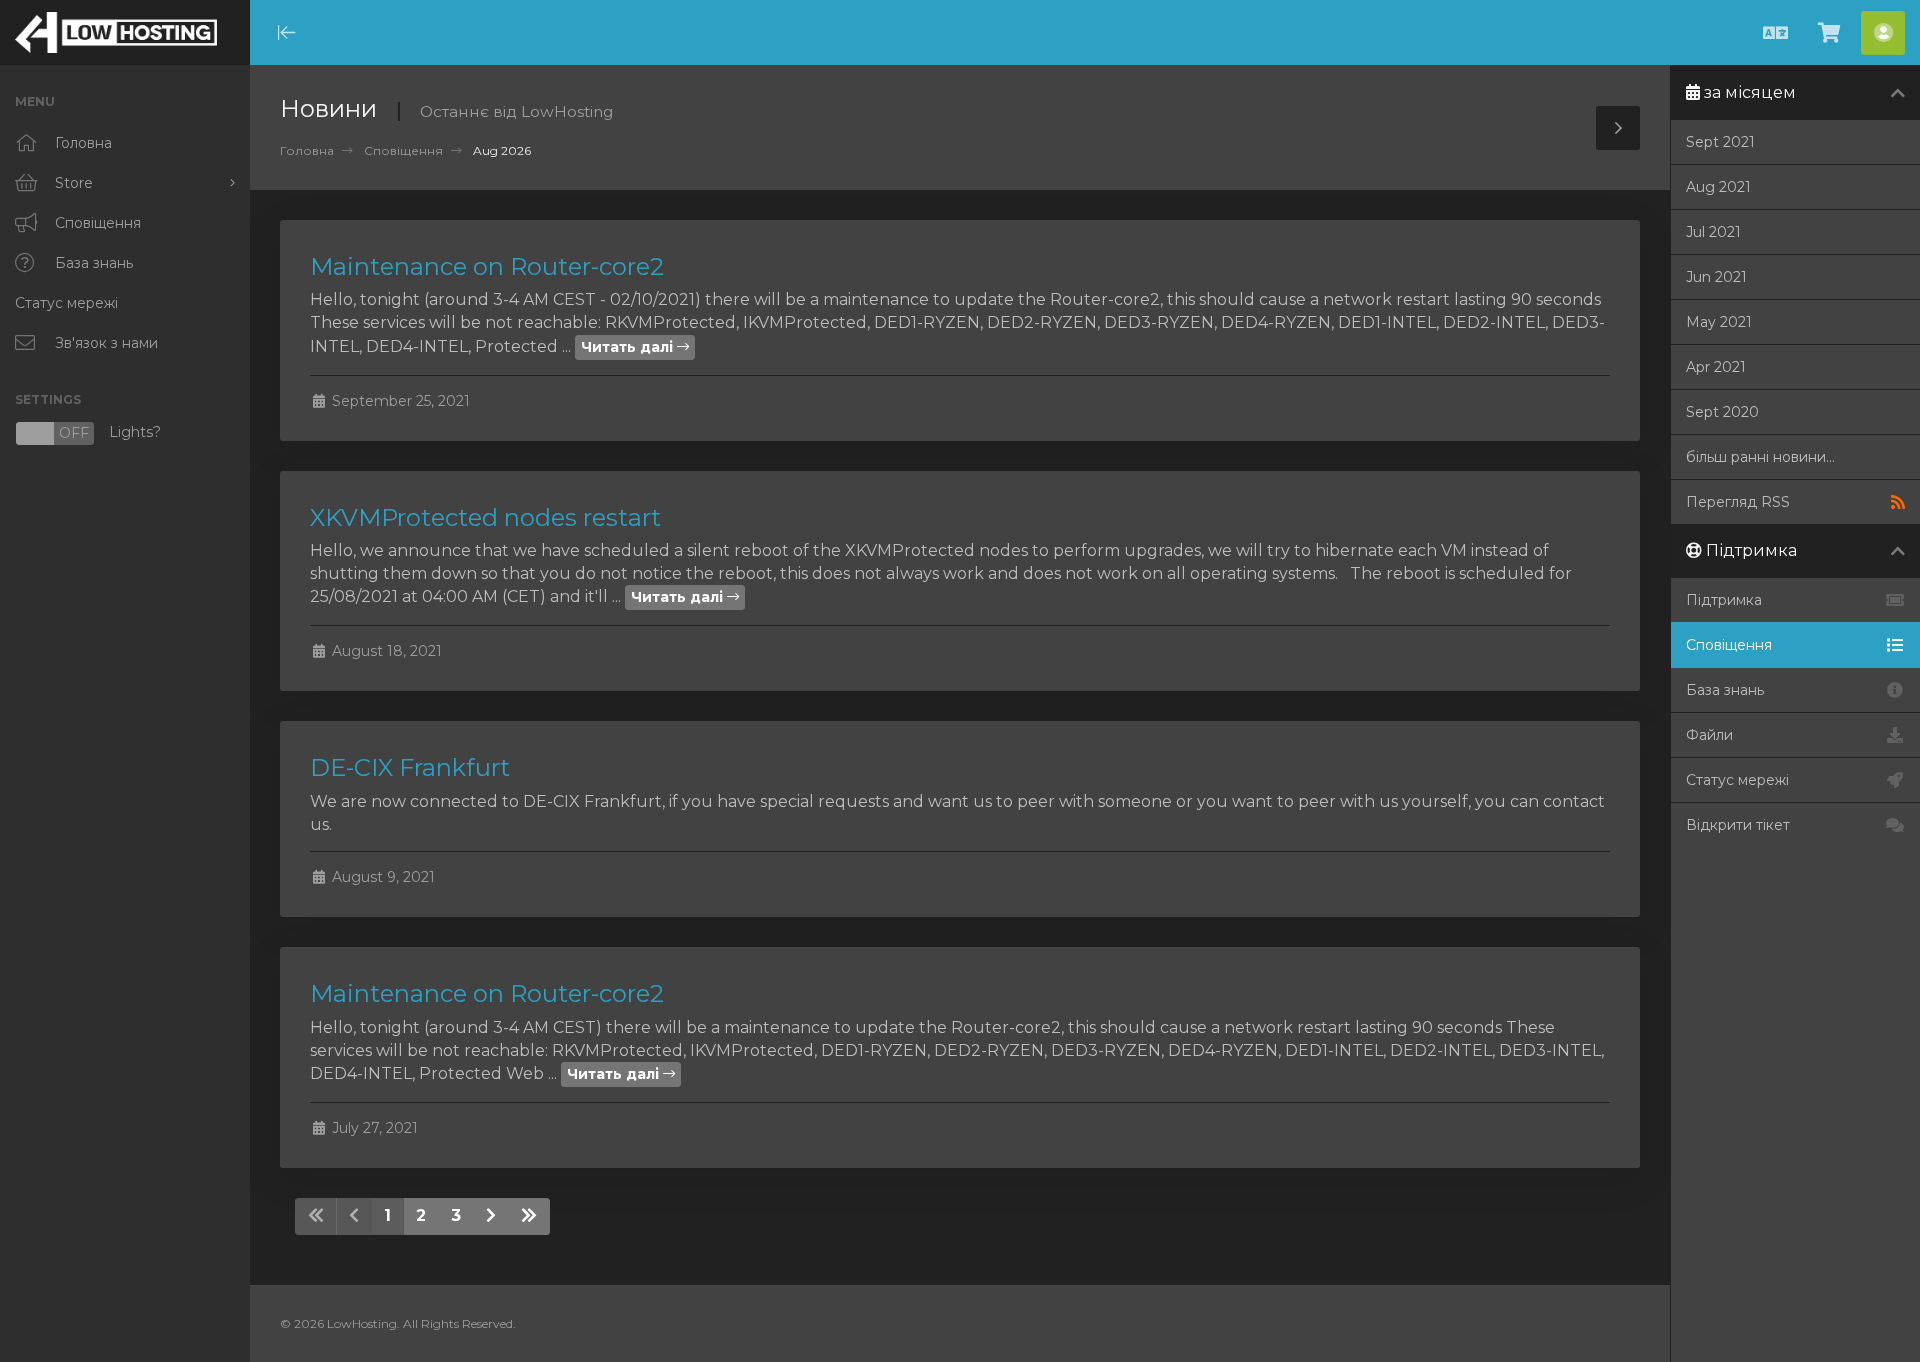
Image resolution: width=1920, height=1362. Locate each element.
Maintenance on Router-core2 (487, 266)
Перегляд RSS (1738, 502)
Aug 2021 (1718, 187)
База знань (1725, 690)
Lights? (88, 433)
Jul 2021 (1713, 232)
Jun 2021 (1716, 277)
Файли (1709, 735)
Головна (307, 150)
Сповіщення (403, 150)
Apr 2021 (1716, 367)
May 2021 (1719, 322)
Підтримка (1724, 600)
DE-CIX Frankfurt (410, 767)
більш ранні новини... (1760, 457)
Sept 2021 (1720, 142)
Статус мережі (1737, 780)
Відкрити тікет (1738, 825)
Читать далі (629, 347)
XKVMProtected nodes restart (485, 517)
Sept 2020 (1722, 412)
